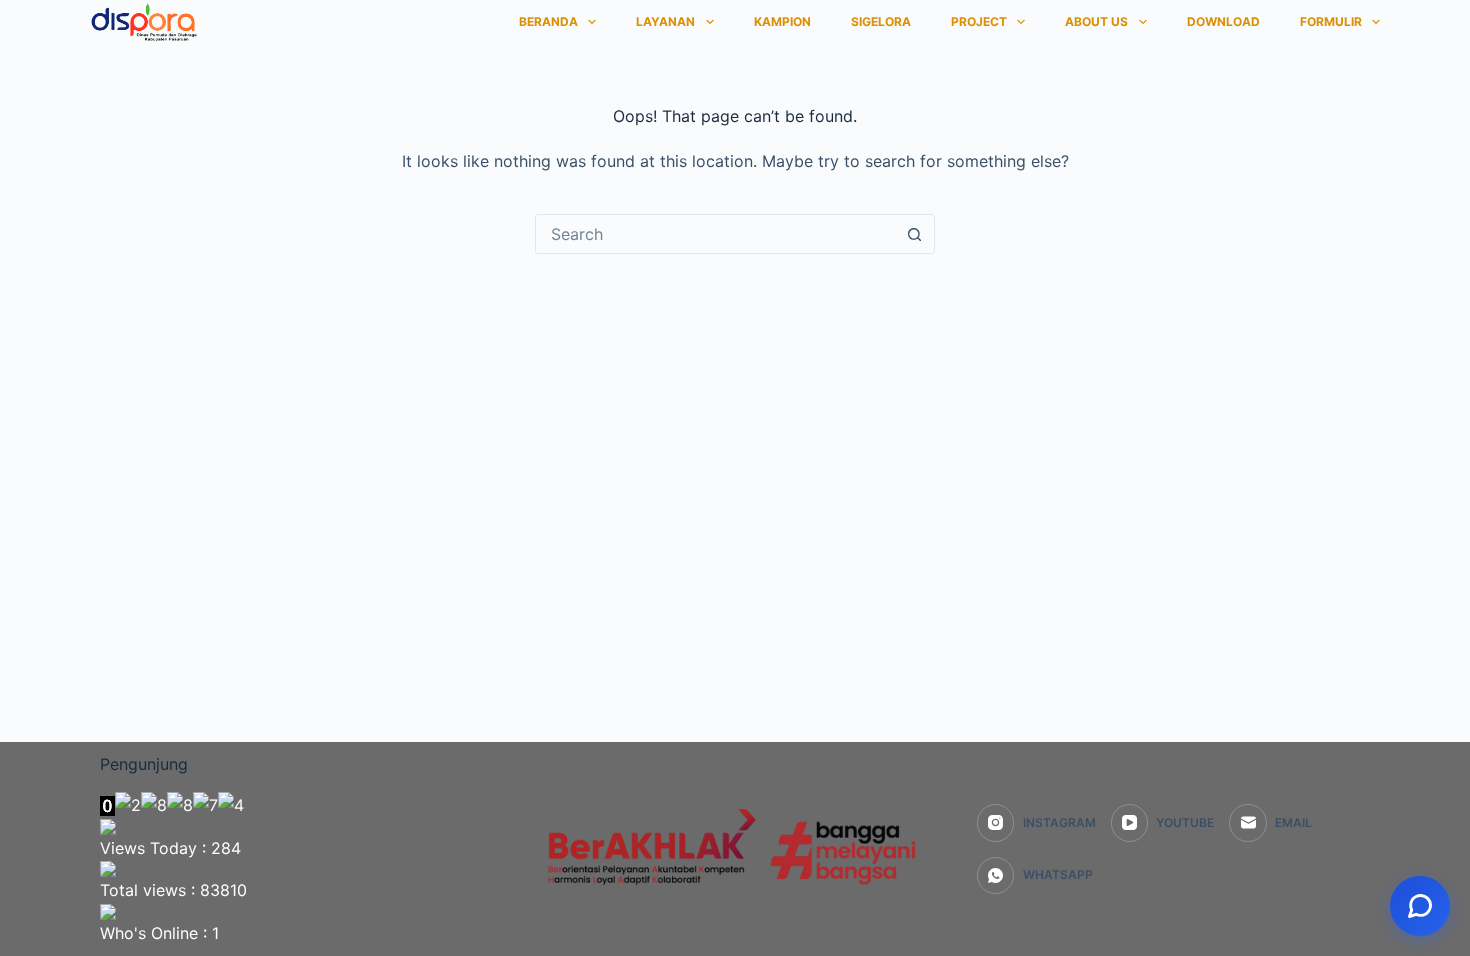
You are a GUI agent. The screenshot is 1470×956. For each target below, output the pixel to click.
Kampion (782, 21)
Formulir (1331, 21)
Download (1223, 21)
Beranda (548, 21)
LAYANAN (665, 21)
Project (979, 21)
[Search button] (914, 234)
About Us (1096, 21)
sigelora (881, 21)
